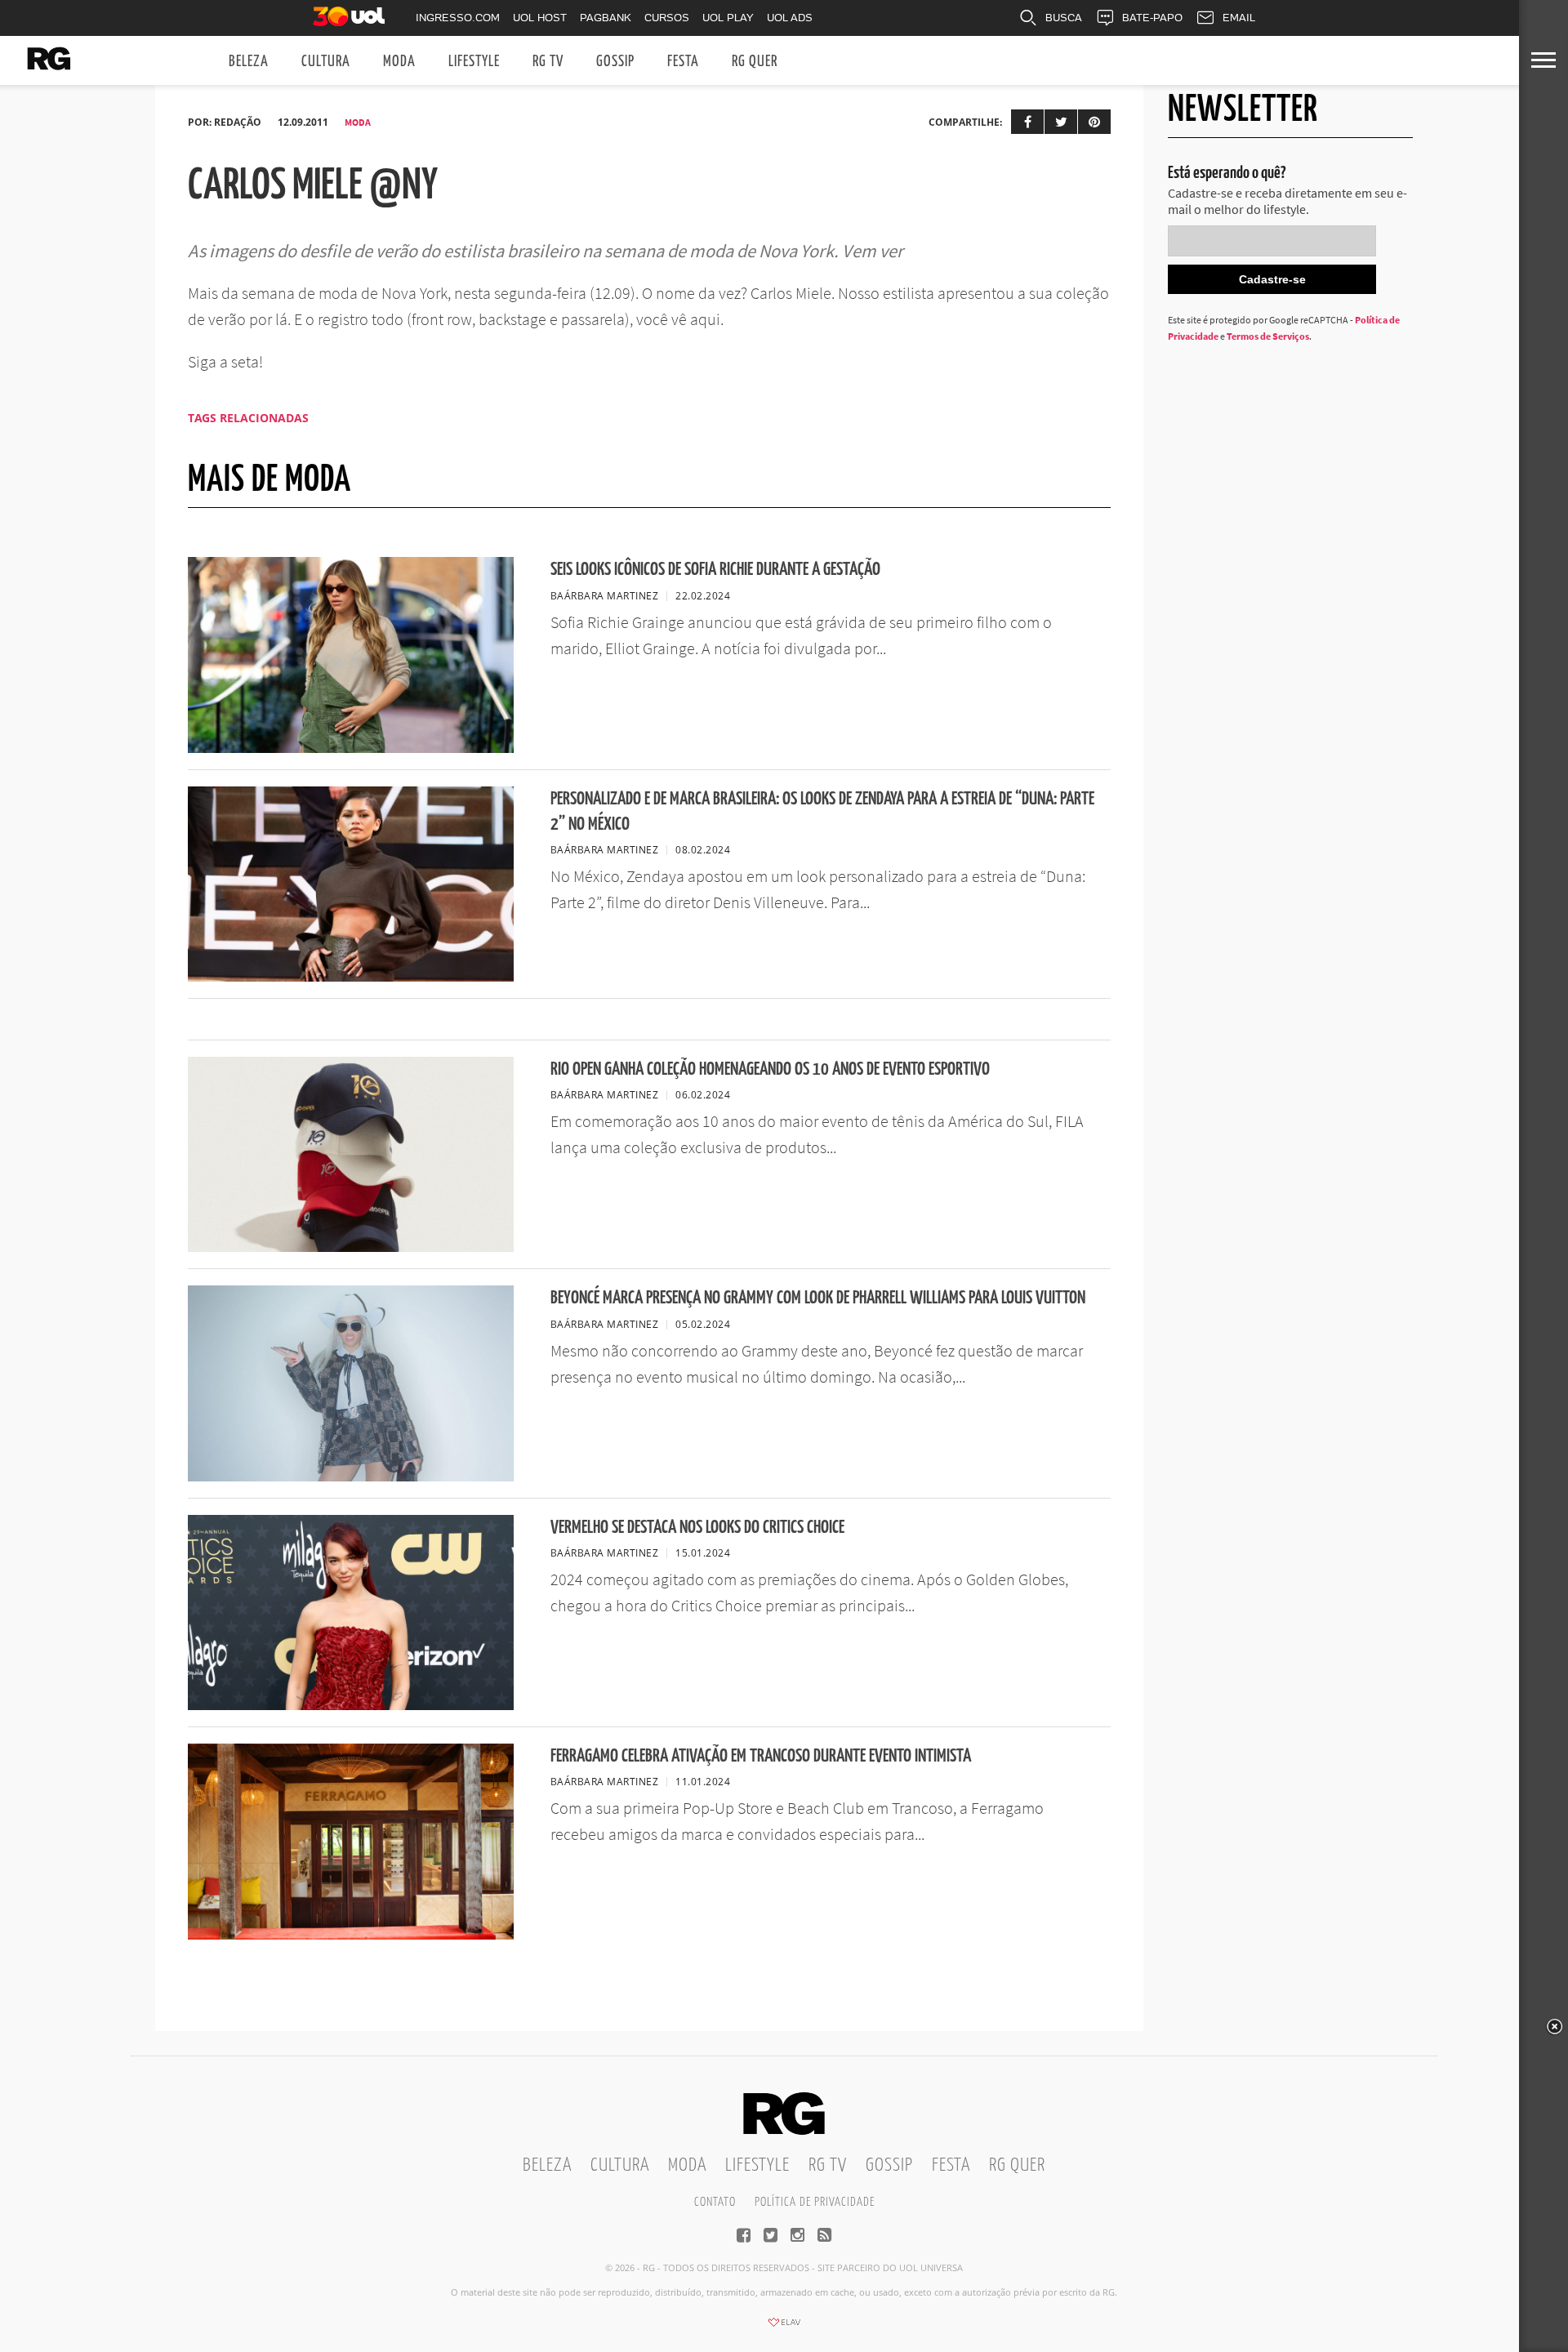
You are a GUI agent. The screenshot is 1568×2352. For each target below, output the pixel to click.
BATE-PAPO (1152, 18)
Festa (683, 62)
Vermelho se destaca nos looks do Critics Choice (697, 1528)
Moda (399, 62)
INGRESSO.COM (458, 18)
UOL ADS (790, 18)
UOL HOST (540, 18)
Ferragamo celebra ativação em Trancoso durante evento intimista (761, 1756)
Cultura (326, 62)
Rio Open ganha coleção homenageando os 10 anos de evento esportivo (770, 1069)
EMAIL (1239, 18)
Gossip (615, 62)
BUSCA (1064, 18)
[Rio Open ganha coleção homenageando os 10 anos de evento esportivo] (351, 1247)
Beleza (249, 62)
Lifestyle (474, 62)
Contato (715, 2202)
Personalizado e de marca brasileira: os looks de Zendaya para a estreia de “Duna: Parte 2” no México (822, 812)
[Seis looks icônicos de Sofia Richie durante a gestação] (351, 748)
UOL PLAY (728, 18)
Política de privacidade (815, 2202)
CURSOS (667, 18)
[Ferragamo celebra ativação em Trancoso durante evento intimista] (351, 1935)
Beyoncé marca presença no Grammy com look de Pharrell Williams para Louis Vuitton (818, 1298)
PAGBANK (606, 18)
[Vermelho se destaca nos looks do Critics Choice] (351, 1705)
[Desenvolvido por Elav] (784, 2327)
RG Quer (755, 62)
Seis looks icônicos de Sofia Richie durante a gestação (715, 570)
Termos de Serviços (1268, 336)
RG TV (548, 62)
